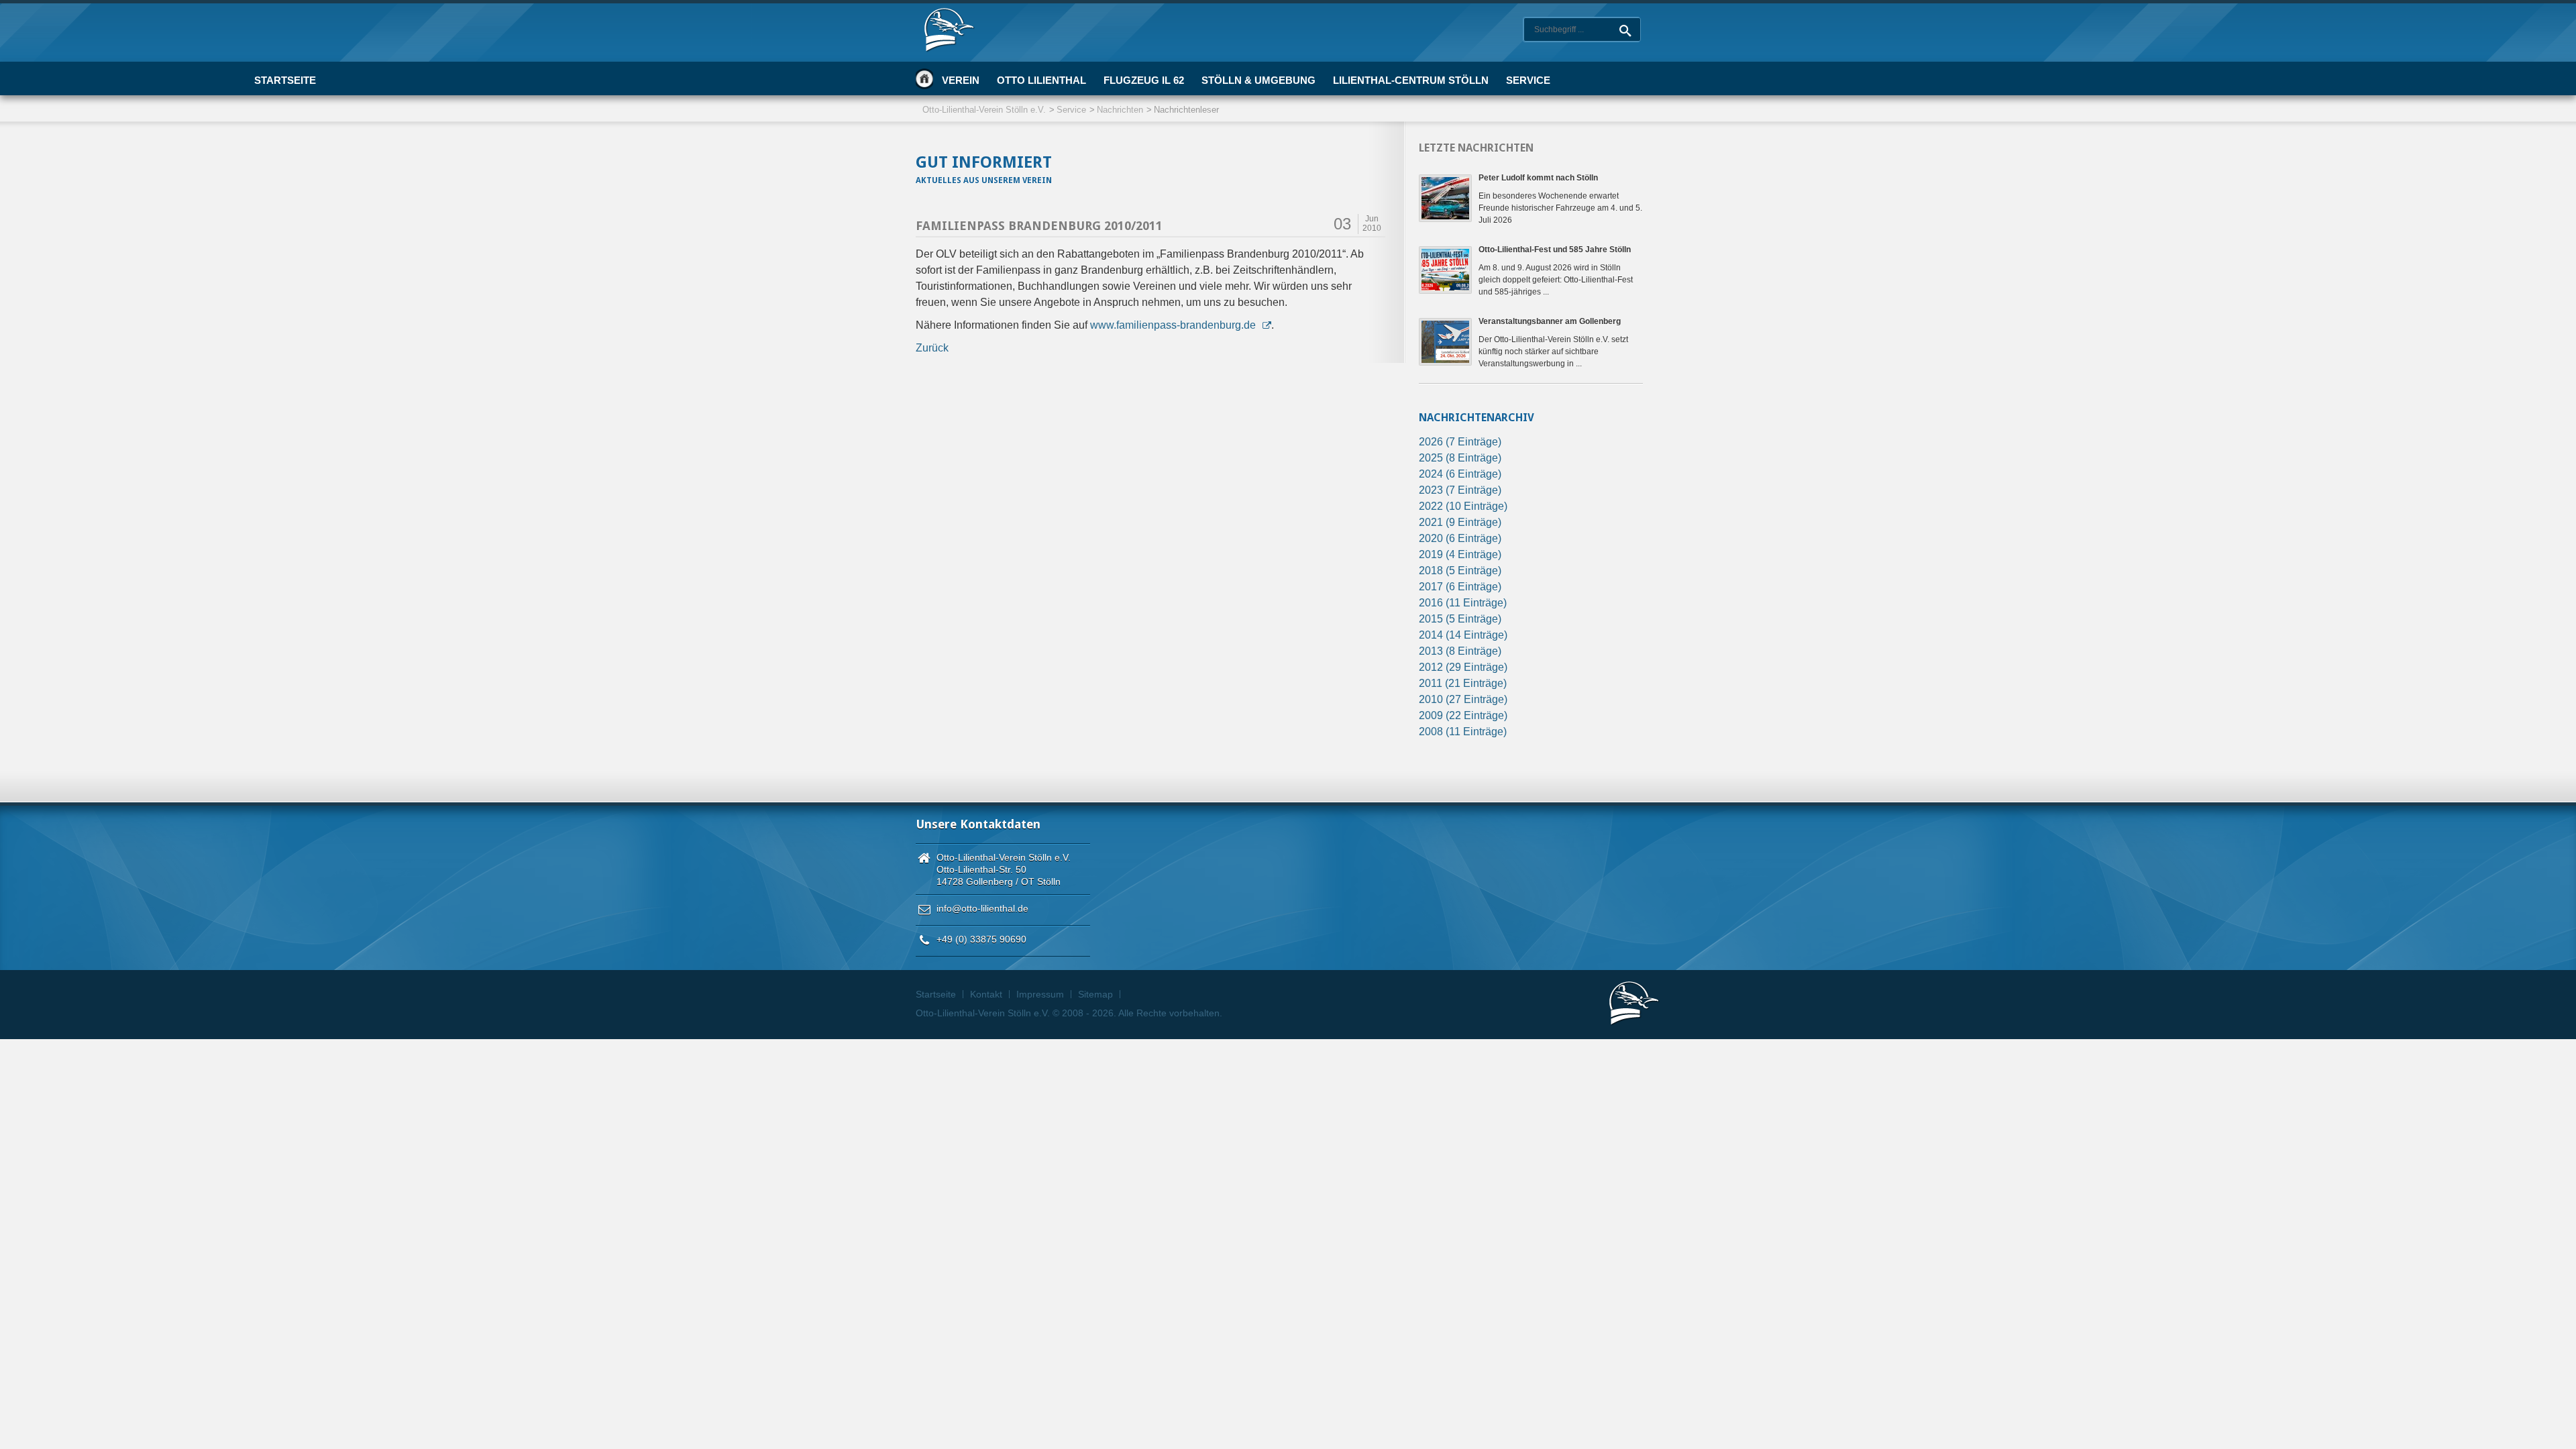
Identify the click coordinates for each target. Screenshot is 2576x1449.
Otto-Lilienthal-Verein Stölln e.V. (984, 110)
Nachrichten (1120, 110)
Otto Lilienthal (1041, 80)
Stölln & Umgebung (1258, 80)
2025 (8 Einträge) (1460, 458)
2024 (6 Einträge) (1460, 474)
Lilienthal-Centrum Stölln (1411, 80)
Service (1528, 80)
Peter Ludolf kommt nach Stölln (1538, 178)
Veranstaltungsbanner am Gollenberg (1550, 321)
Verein (961, 80)
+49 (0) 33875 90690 (981, 939)
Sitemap (1095, 994)
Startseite (924, 78)
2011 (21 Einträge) (1463, 683)
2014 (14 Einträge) (1463, 635)
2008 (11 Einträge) (1463, 732)
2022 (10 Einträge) (1463, 506)
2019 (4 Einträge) (1460, 554)
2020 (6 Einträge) (1460, 538)
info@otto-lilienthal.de (982, 908)
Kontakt (986, 994)
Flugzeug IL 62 (1144, 80)
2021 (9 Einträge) (1460, 522)
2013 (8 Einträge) (1460, 651)
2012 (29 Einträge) (1463, 667)
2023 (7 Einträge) (1460, 490)
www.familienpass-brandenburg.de (1173, 325)
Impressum (1040, 994)
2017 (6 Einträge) (1460, 587)
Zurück (932, 348)
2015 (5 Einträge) (1460, 619)
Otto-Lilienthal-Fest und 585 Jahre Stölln (1555, 250)
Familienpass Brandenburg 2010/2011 (1039, 226)
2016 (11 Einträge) (1463, 603)
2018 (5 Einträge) (1460, 571)
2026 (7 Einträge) (1460, 442)
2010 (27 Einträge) (1463, 699)
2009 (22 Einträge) (1463, 715)
